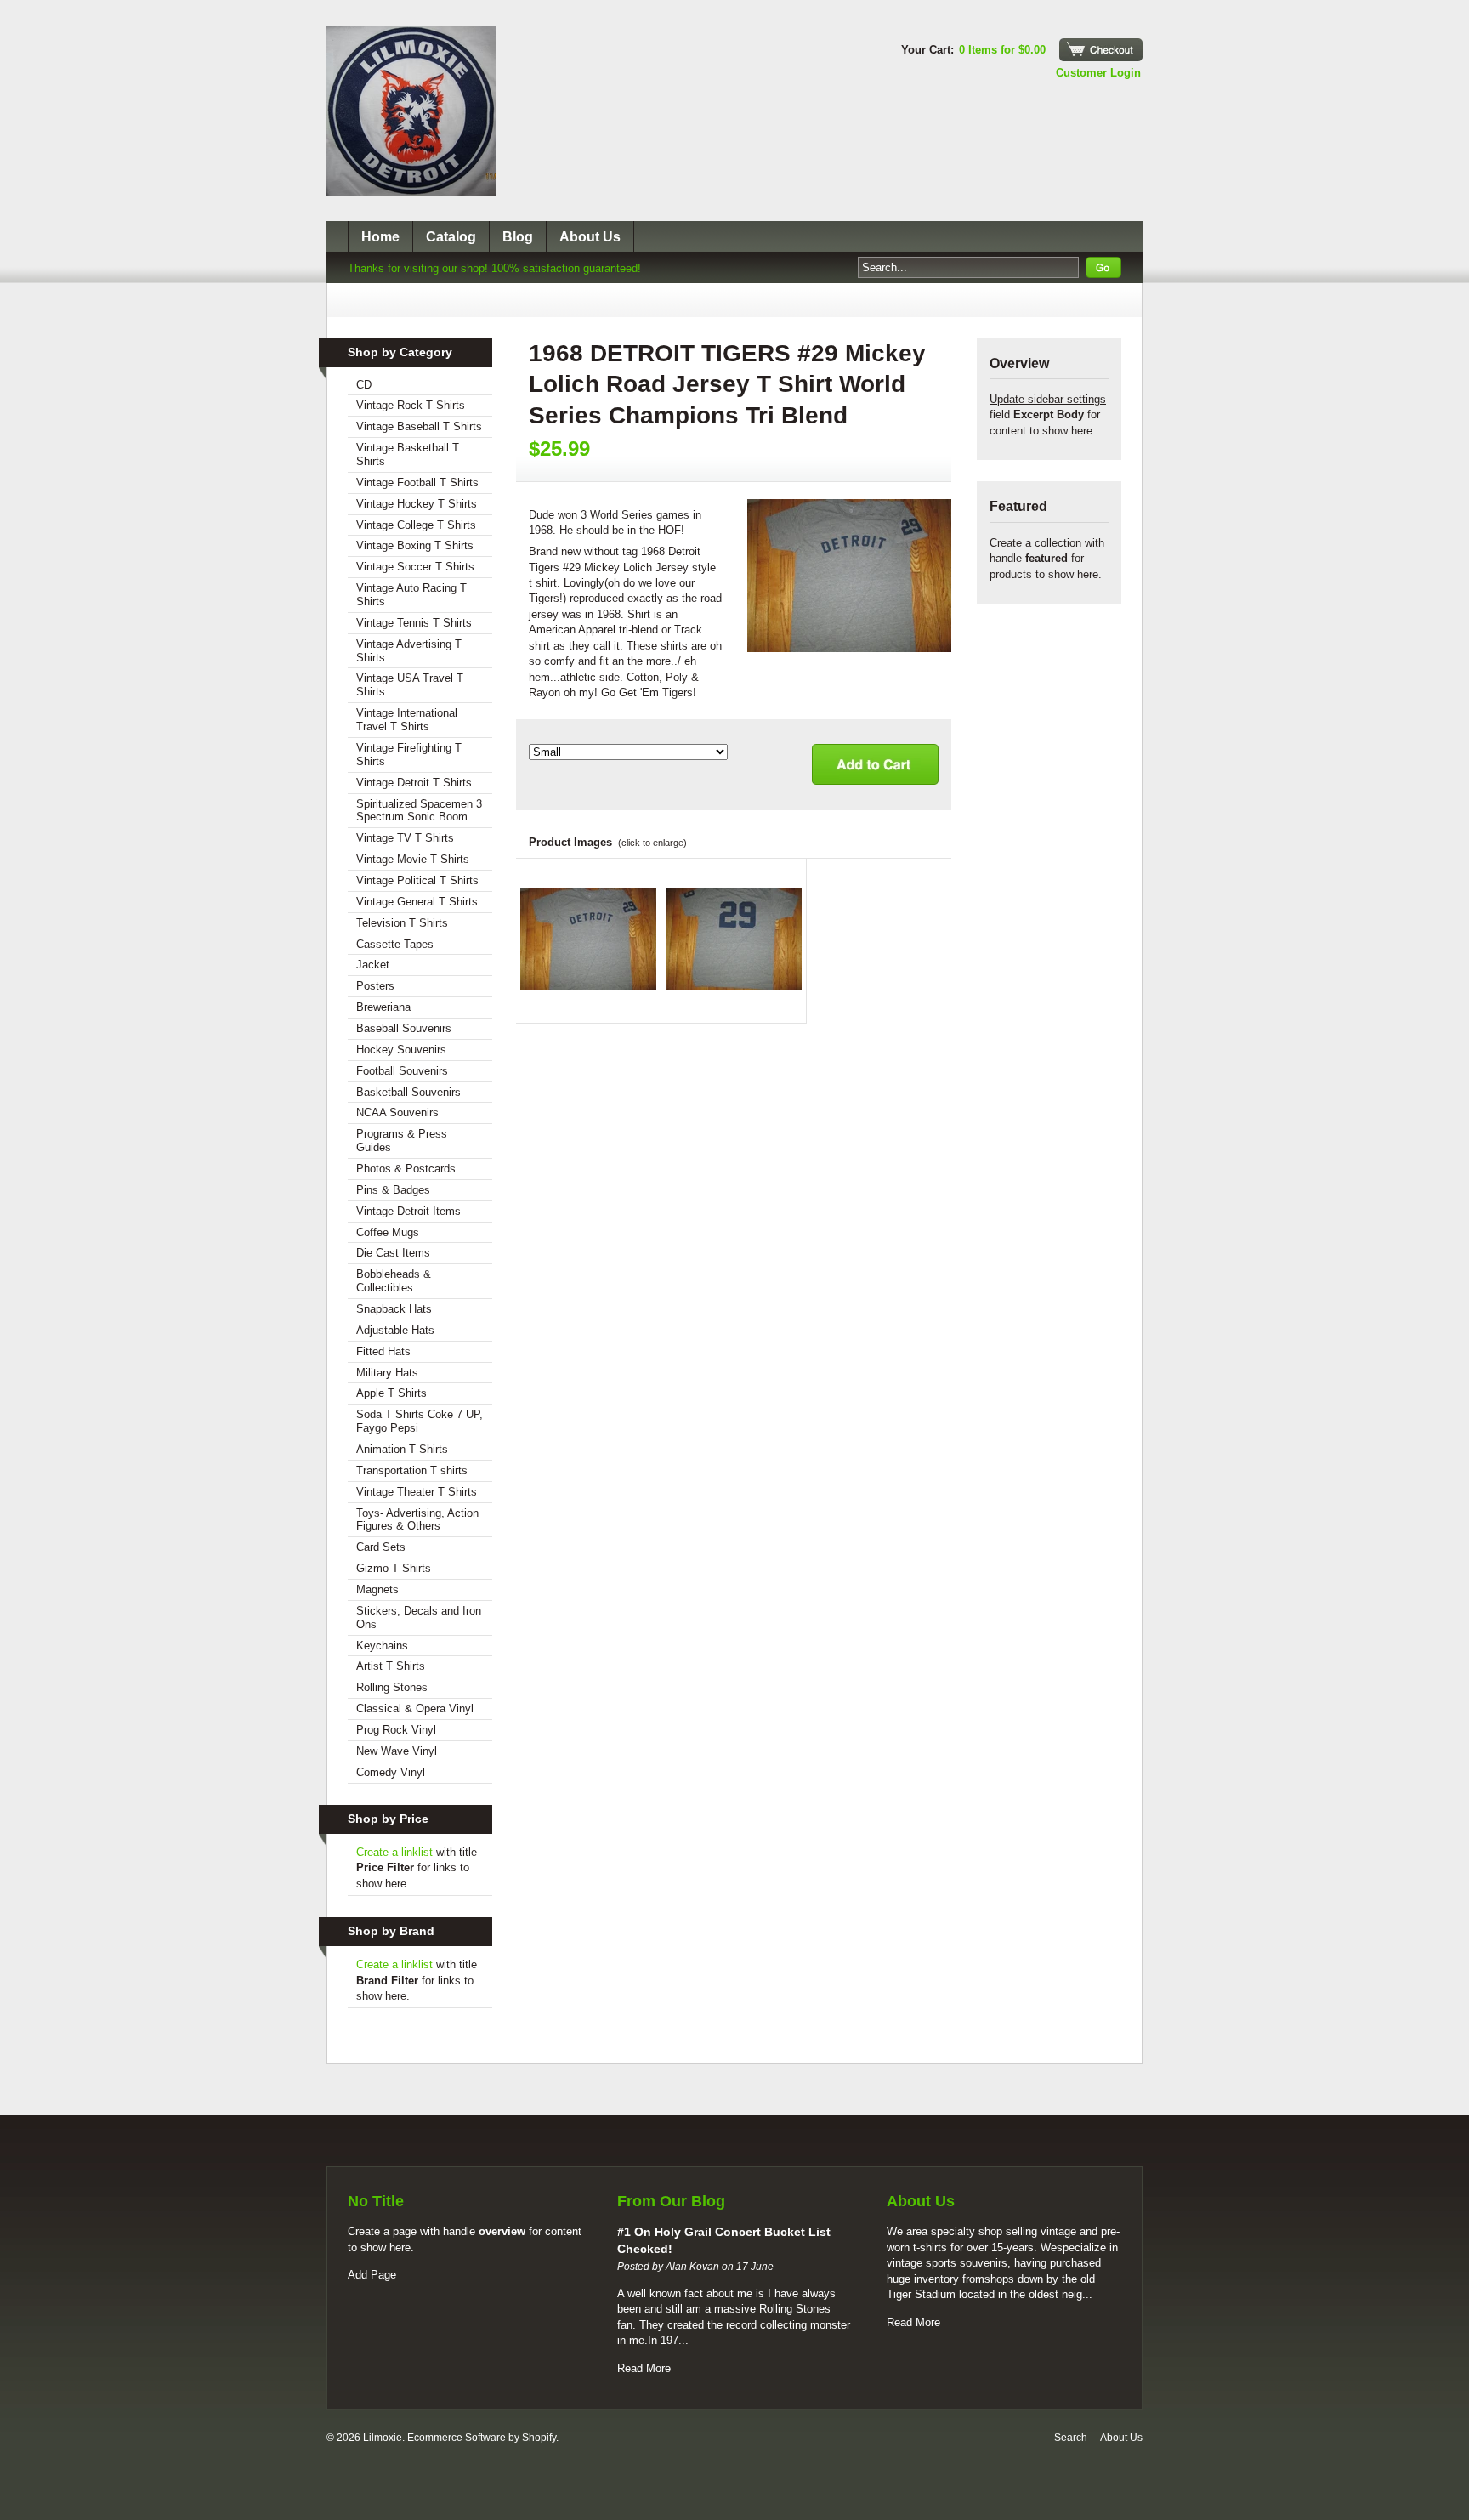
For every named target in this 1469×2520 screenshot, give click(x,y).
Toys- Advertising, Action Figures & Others (417, 1520)
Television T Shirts (402, 923)
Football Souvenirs (402, 1071)
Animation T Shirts (402, 1449)
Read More (644, 2368)
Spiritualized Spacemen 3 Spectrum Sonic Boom (419, 811)
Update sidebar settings (1048, 399)
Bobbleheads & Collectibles (394, 1281)
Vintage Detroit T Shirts (414, 783)
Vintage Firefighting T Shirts (409, 755)
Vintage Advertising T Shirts (409, 651)
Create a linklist (394, 1852)
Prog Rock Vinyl (396, 1730)
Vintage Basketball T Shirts (408, 454)
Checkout (1101, 50)
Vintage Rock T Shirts (411, 405)
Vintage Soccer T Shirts (415, 567)
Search (1071, 2438)
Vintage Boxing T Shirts (415, 545)
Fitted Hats (383, 1351)
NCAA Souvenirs (397, 1112)
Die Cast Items (393, 1253)
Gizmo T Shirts (394, 1568)
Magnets (377, 1589)
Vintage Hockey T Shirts (417, 504)
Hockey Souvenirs (401, 1050)
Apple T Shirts (391, 1393)
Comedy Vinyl (391, 1772)
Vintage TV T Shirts (405, 838)
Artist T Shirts (391, 1666)
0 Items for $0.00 (1002, 50)
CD (364, 385)
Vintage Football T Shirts (417, 482)
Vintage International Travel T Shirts (407, 720)
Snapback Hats (394, 1309)
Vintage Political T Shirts (417, 880)
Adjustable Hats (395, 1330)
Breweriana (383, 1007)
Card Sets (381, 1547)
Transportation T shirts (412, 1470)
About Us (590, 237)
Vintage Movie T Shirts (413, 859)
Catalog (451, 237)
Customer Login (1098, 73)
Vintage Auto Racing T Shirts (411, 595)
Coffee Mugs (388, 1232)
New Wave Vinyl (397, 1751)
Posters (375, 986)
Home (380, 237)
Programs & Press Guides (402, 1141)
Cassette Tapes (395, 944)
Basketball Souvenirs (408, 1092)
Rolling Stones (392, 1687)
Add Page (372, 2275)
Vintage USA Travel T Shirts (410, 685)
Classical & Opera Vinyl (415, 1708)
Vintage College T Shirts (416, 525)
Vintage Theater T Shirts (417, 1492)
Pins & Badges (393, 1190)
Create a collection (1035, 543)
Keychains (382, 1646)
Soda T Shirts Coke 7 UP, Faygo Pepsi (420, 1421)
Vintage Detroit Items (408, 1211)
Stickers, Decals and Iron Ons (419, 1618)
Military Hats (387, 1373)
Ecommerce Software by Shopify (482, 2438)
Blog (518, 237)
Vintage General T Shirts (417, 902)
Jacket (373, 965)
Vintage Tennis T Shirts (414, 623)
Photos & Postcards (406, 1169)
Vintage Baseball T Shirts (419, 426)
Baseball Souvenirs (404, 1028)
